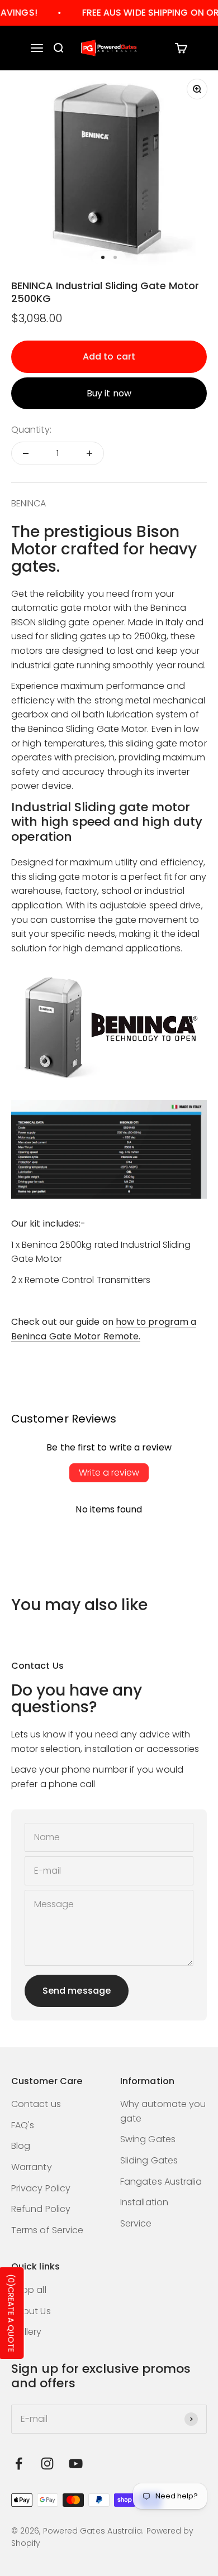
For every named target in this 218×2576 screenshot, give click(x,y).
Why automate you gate (163, 2111)
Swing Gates (148, 2139)
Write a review (109, 1473)
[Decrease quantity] (26, 453)
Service (136, 2223)
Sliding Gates (149, 2160)
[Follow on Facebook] (19, 2464)
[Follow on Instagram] (47, 2464)
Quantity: (31, 430)
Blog (21, 2146)
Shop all (29, 2290)
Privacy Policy (41, 2188)
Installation (144, 2202)
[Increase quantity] (89, 453)
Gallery (27, 2332)
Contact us (36, 2104)
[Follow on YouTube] (76, 2464)
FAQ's (23, 2125)
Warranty (32, 2167)
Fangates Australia (161, 2182)
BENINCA (29, 503)
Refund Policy (41, 2209)
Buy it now (109, 393)
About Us (31, 2311)
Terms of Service (47, 2230)
